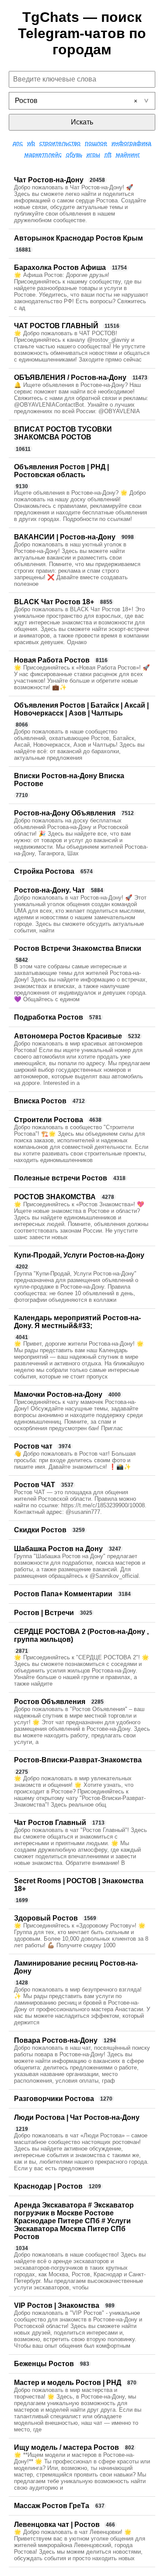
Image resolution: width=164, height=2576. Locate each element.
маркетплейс (43, 154)
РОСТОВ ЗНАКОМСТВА (55, 1197)
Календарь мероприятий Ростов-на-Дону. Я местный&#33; (77, 1322)
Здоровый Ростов (46, 1918)
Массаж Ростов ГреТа (52, 2506)
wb (31, 143)
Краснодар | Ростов (48, 2186)
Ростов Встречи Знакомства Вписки (78, 948)
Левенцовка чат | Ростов (57, 2525)
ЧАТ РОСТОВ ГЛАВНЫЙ (56, 326)
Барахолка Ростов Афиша (60, 268)
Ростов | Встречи (44, 1613)
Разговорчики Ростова (54, 2099)
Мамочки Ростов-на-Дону (58, 1394)
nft (108, 154)
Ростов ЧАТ (35, 1485)
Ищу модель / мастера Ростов (66, 2447)
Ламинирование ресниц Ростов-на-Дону (76, 1967)
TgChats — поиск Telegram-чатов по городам (82, 33)
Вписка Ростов (40, 1101)
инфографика (131, 143)
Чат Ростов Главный (50, 1823)
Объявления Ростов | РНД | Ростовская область (61, 471)
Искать (82, 122)
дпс (18, 143)
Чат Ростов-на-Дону (49, 180)
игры (93, 154)
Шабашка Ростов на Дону (58, 1549)
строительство (60, 143)
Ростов (26, 101)
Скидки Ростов (40, 1530)
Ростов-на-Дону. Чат (49, 890)
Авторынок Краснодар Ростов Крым (79, 238)
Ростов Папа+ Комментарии (63, 1594)
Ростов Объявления (50, 1702)
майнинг (128, 154)
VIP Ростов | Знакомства (57, 2305)
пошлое (96, 143)
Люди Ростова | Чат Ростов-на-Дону (77, 2117)
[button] (136, 101)
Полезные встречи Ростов (61, 1178)
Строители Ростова (49, 1120)
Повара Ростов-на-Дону (56, 2040)
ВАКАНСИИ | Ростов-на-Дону (65, 537)
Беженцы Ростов (44, 2364)
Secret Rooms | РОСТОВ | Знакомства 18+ (79, 1885)
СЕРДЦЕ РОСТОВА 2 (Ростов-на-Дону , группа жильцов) (81, 1635)
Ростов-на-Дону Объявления (65, 813)
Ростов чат (33, 1446)
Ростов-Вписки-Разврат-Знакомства (78, 1760)
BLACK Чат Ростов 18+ (54, 602)
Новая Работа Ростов (52, 660)
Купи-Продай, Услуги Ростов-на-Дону (79, 1255)
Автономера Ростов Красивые (68, 1036)
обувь (74, 154)
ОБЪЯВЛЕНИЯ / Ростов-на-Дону (70, 377)
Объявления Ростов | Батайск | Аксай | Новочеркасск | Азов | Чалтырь (81, 709)
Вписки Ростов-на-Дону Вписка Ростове (69, 780)
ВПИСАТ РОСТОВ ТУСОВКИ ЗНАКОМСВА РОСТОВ (63, 433)
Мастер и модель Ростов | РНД (68, 2383)
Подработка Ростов (49, 1017)
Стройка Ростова (44, 871)
